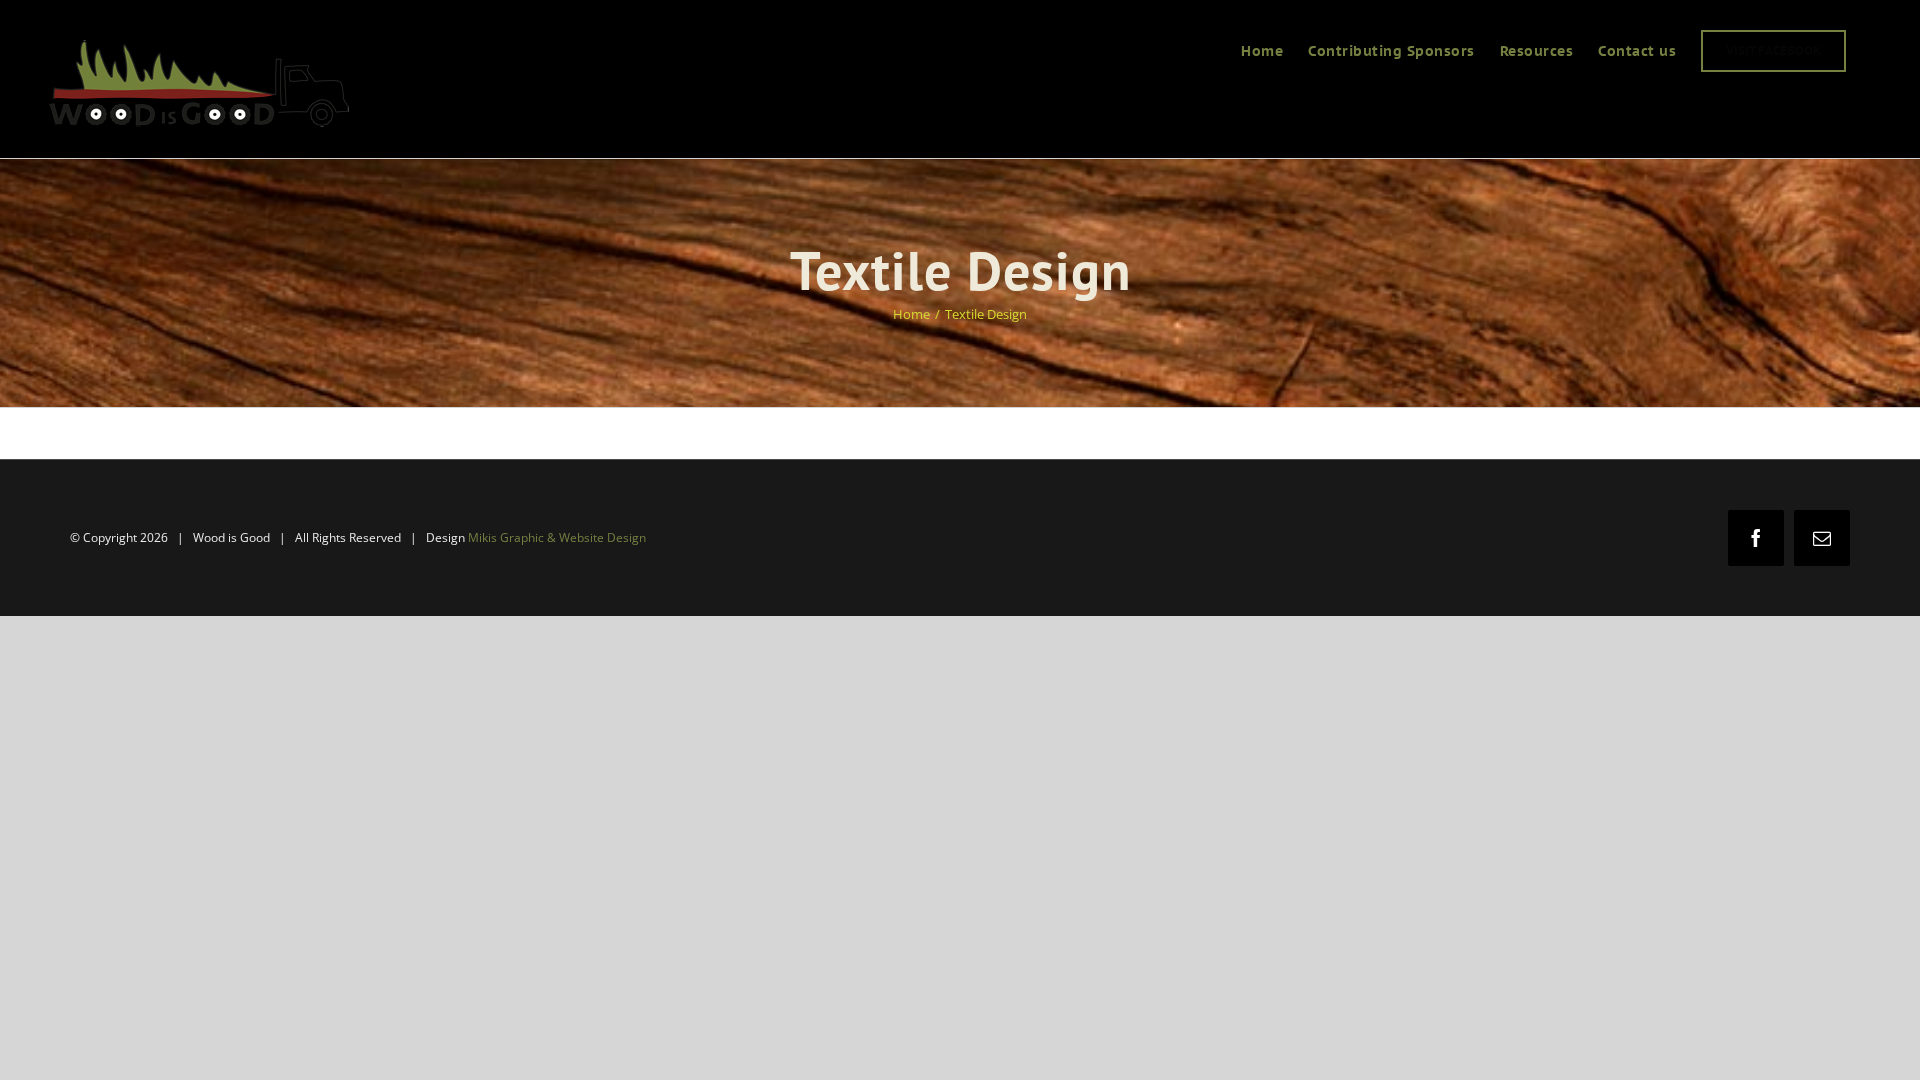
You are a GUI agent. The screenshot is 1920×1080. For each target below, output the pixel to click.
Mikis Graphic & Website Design (557, 537)
